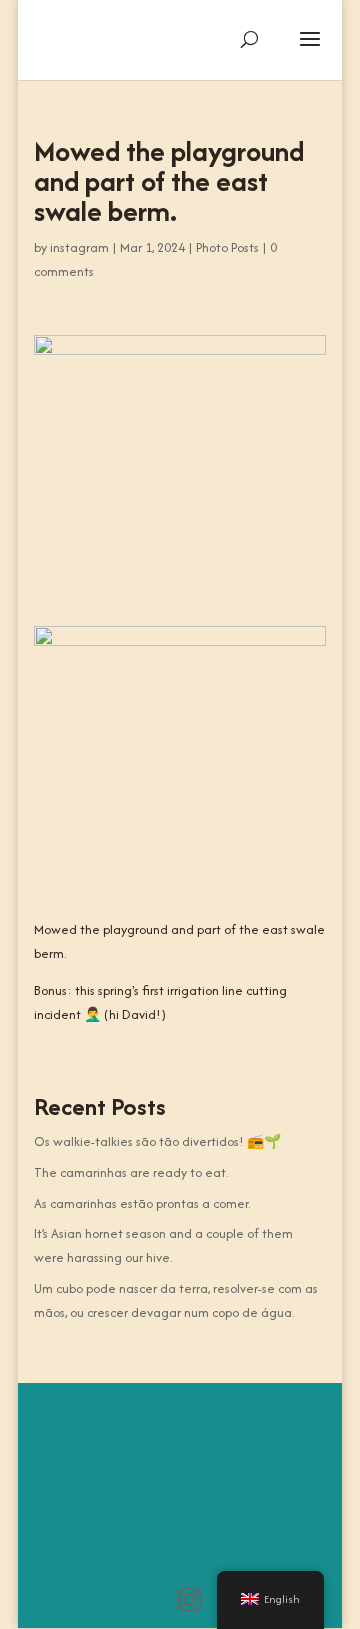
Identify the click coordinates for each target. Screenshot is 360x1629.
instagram (79, 247)
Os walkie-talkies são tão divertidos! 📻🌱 (157, 1141)
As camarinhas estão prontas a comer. (142, 1203)
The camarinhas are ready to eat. (131, 1172)
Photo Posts (227, 247)
